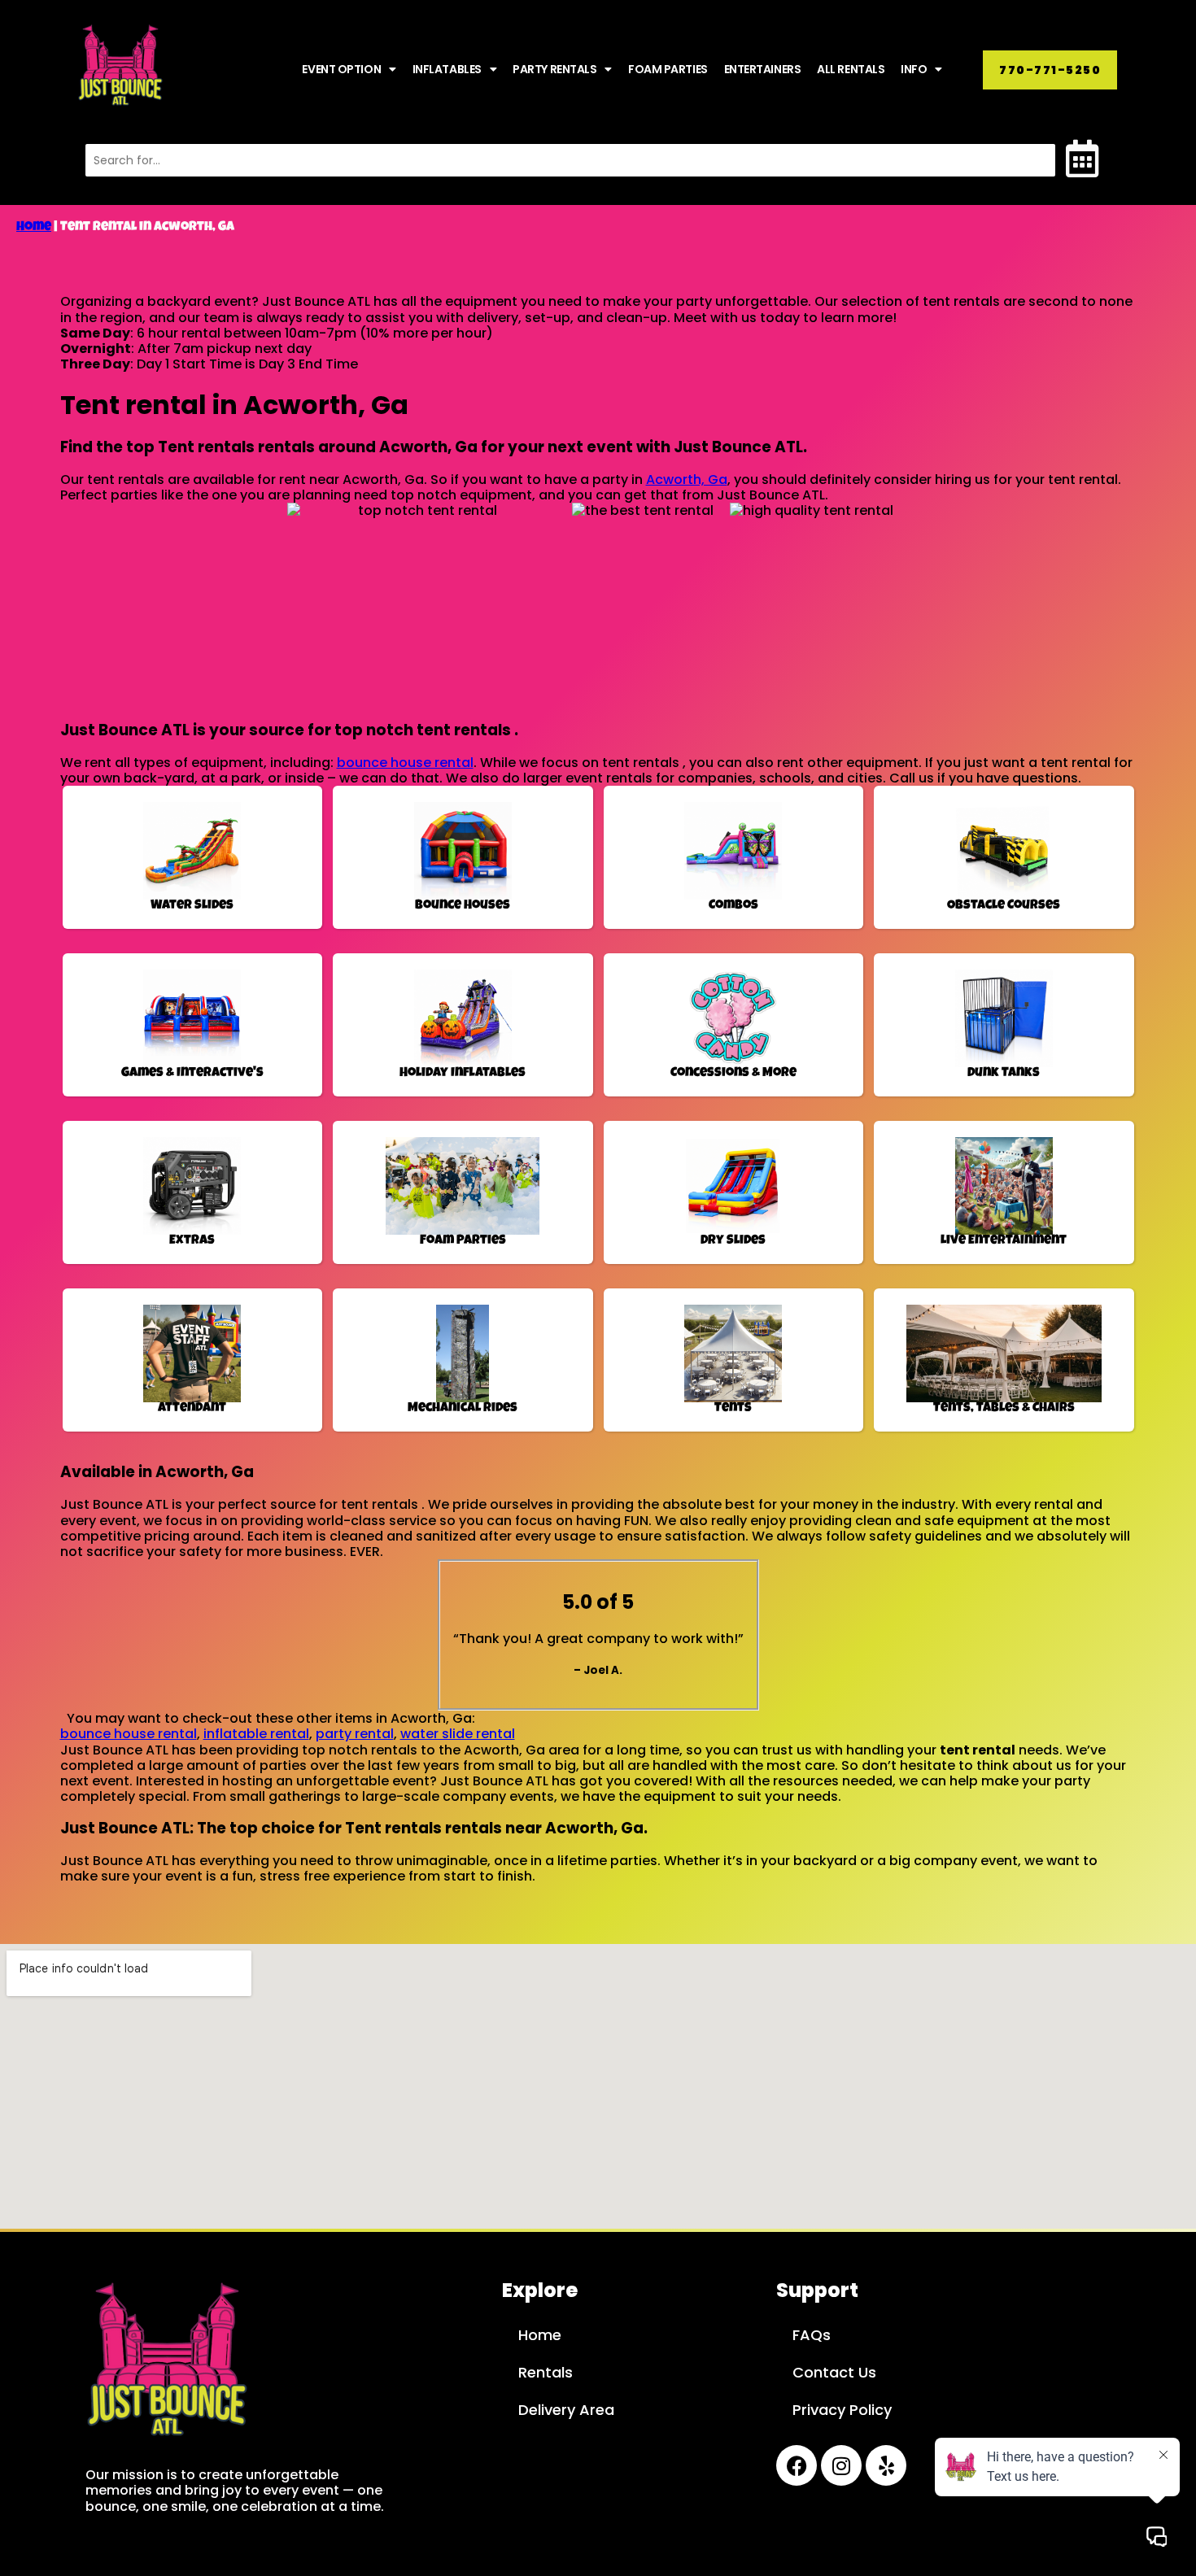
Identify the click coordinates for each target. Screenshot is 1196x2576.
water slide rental (458, 1734)
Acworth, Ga (687, 479)
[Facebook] (797, 2465)
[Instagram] (841, 2465)
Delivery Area (566, 2410)
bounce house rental (405, 763)
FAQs (812, 2335)
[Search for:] (570, 160)
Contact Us (834, 2372)
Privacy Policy (842, 2410)
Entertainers (763, 69)
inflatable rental (256, 1734)
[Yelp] (886, 2465)
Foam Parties (668, 69)
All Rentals (851, 69)
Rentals (546, 2372)
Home (34, 228)
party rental (355, 1734)
